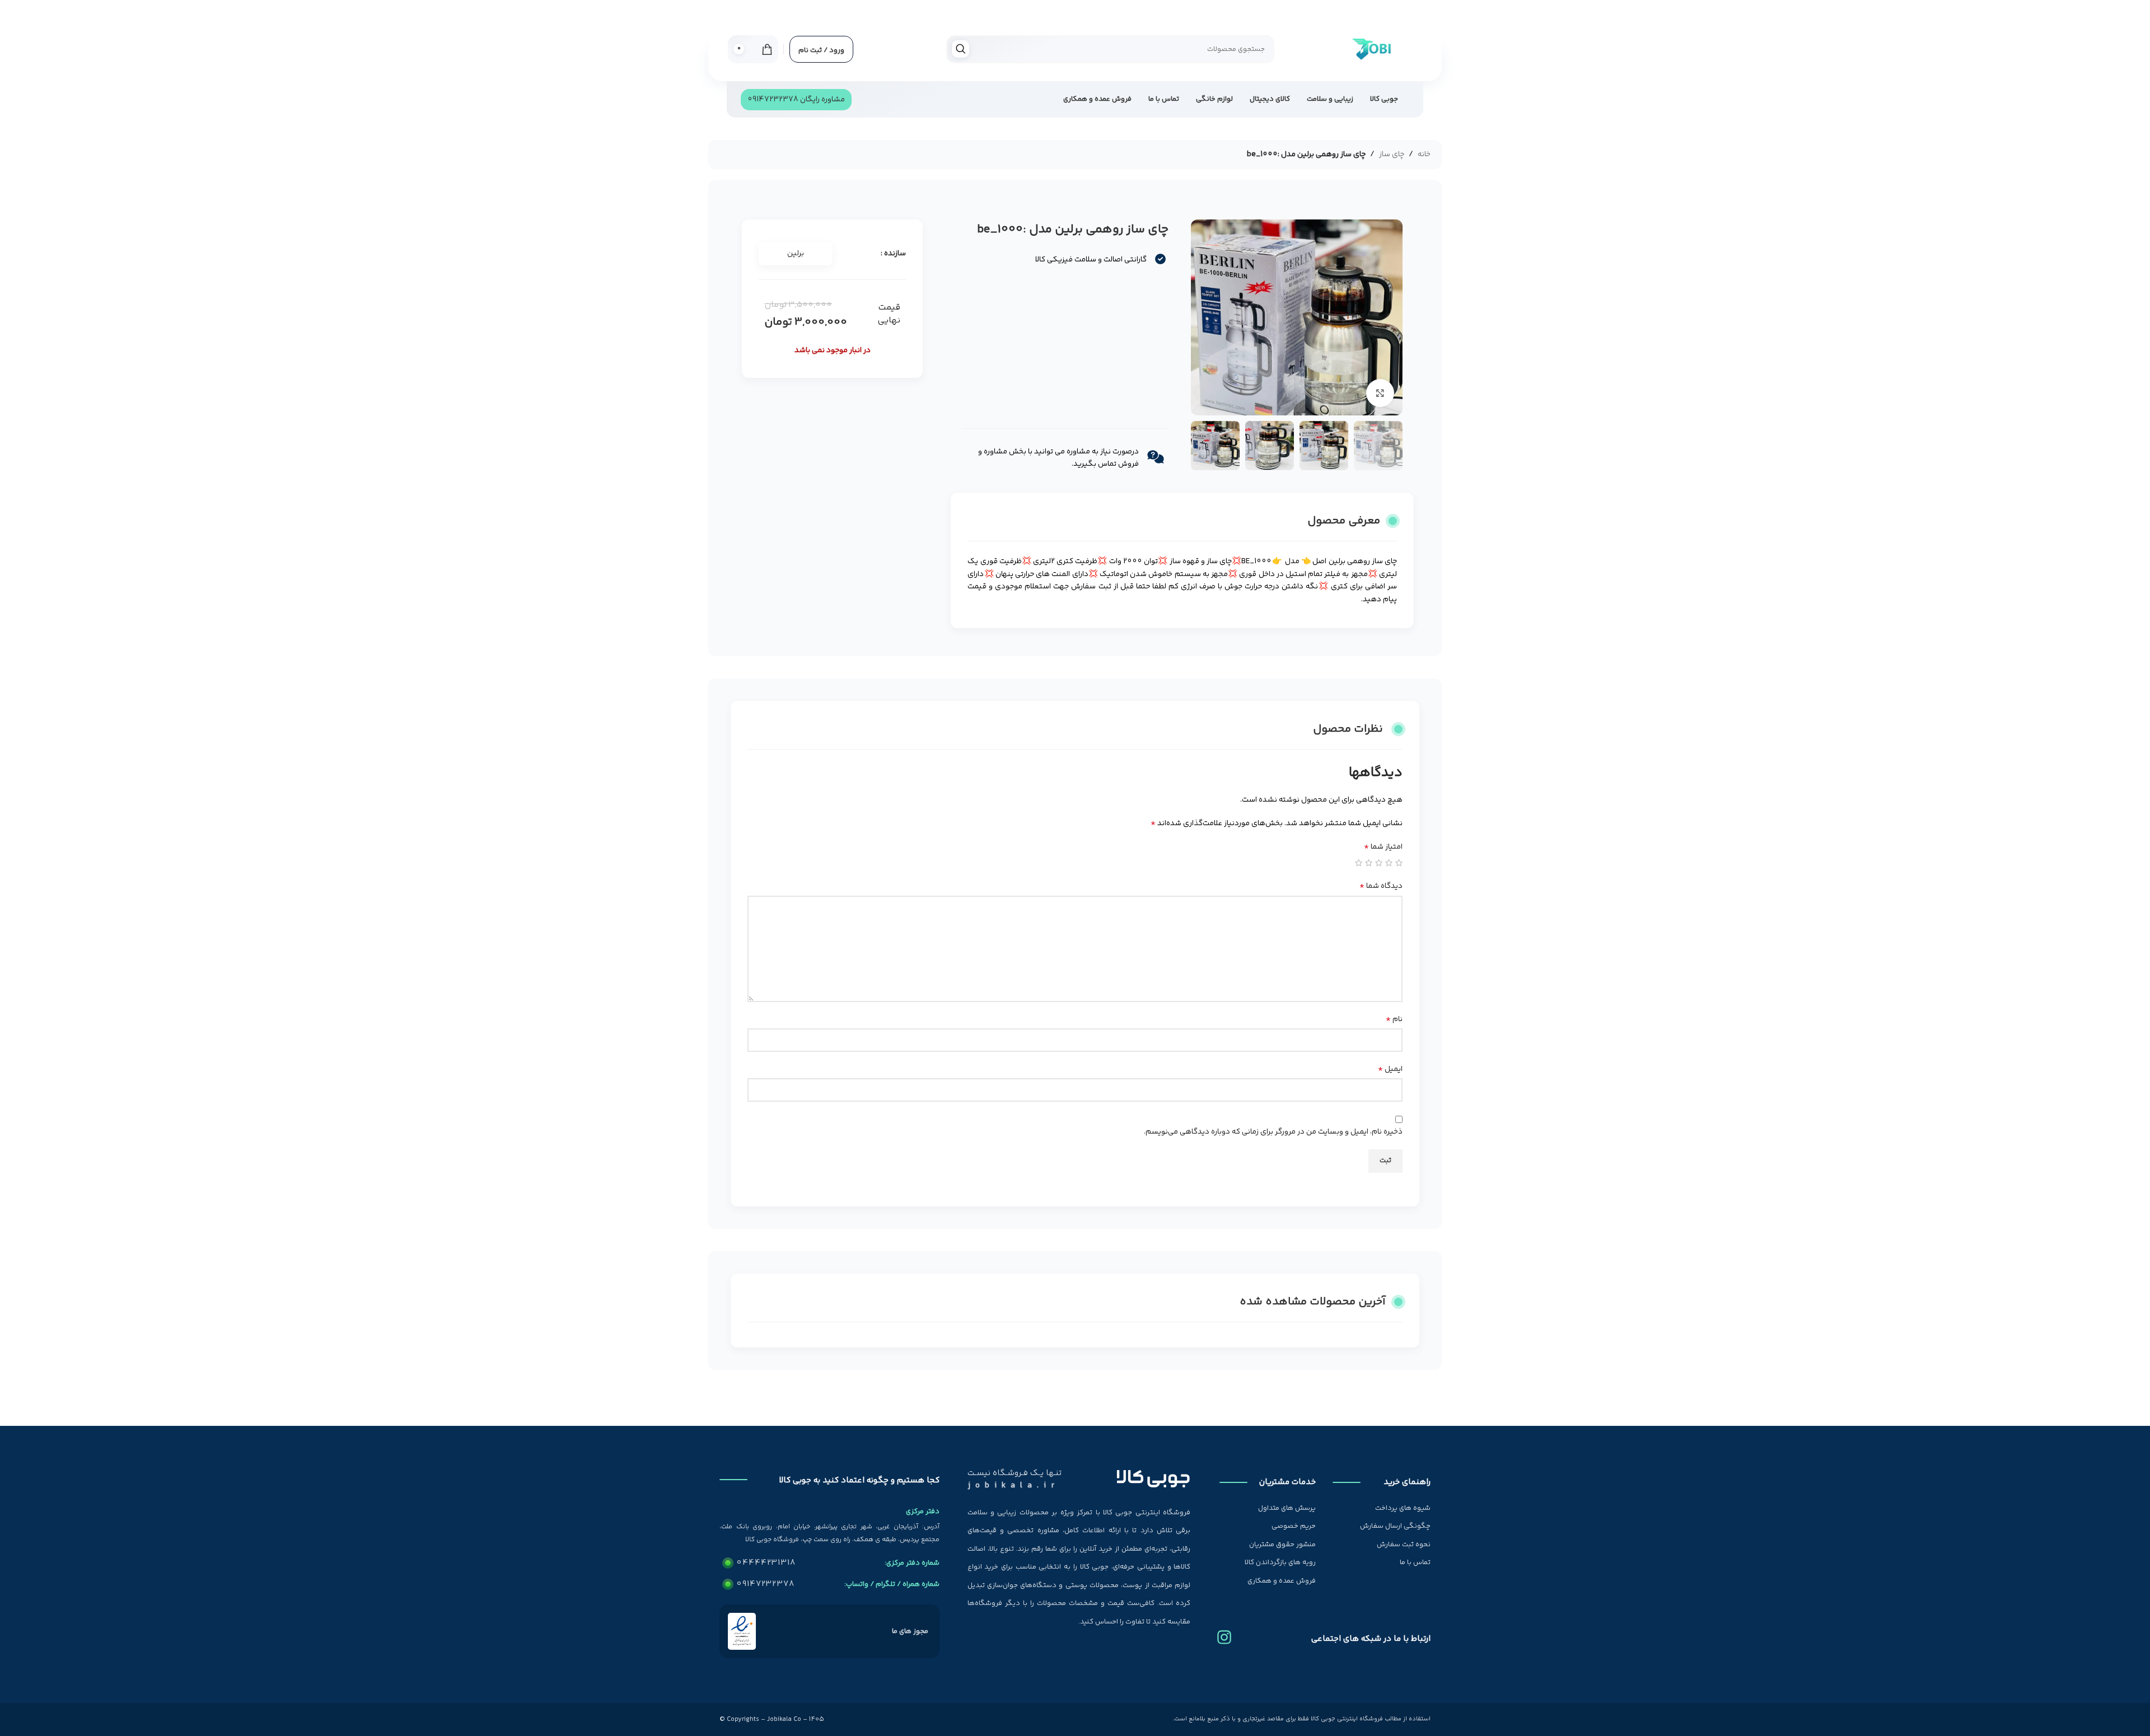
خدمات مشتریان (1287, 1482)
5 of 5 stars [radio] (1359, 863)
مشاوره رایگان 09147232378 (796, 100)
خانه (1424, 155)
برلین (796, 254)
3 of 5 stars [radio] (1379, 863)
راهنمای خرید (1407, 1482)
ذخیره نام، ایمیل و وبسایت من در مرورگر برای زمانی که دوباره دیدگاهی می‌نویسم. (1273, 1132)
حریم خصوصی (1294, 1526)
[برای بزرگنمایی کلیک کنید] (1380, 393)
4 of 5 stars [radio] (1369, 863)
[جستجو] (961, 49)
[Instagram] (1224, 1633)
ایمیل (1390, 1069)
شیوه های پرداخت (1403, 1508)
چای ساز (1392, 155)
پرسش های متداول (1287, 1508)
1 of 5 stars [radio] (1399, 863)
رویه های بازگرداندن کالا (1280, 1562)
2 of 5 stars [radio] (1389, 863)
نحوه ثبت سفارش (1404, 1545)
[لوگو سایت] (1371, 49)
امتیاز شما (1383, 847)
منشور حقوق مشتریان (1282, 1545)
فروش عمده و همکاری (1282, 1581)
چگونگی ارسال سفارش (1395, 1526)
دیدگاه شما (1381, 886)
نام (1394, 1019)
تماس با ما (1415, 1562)
